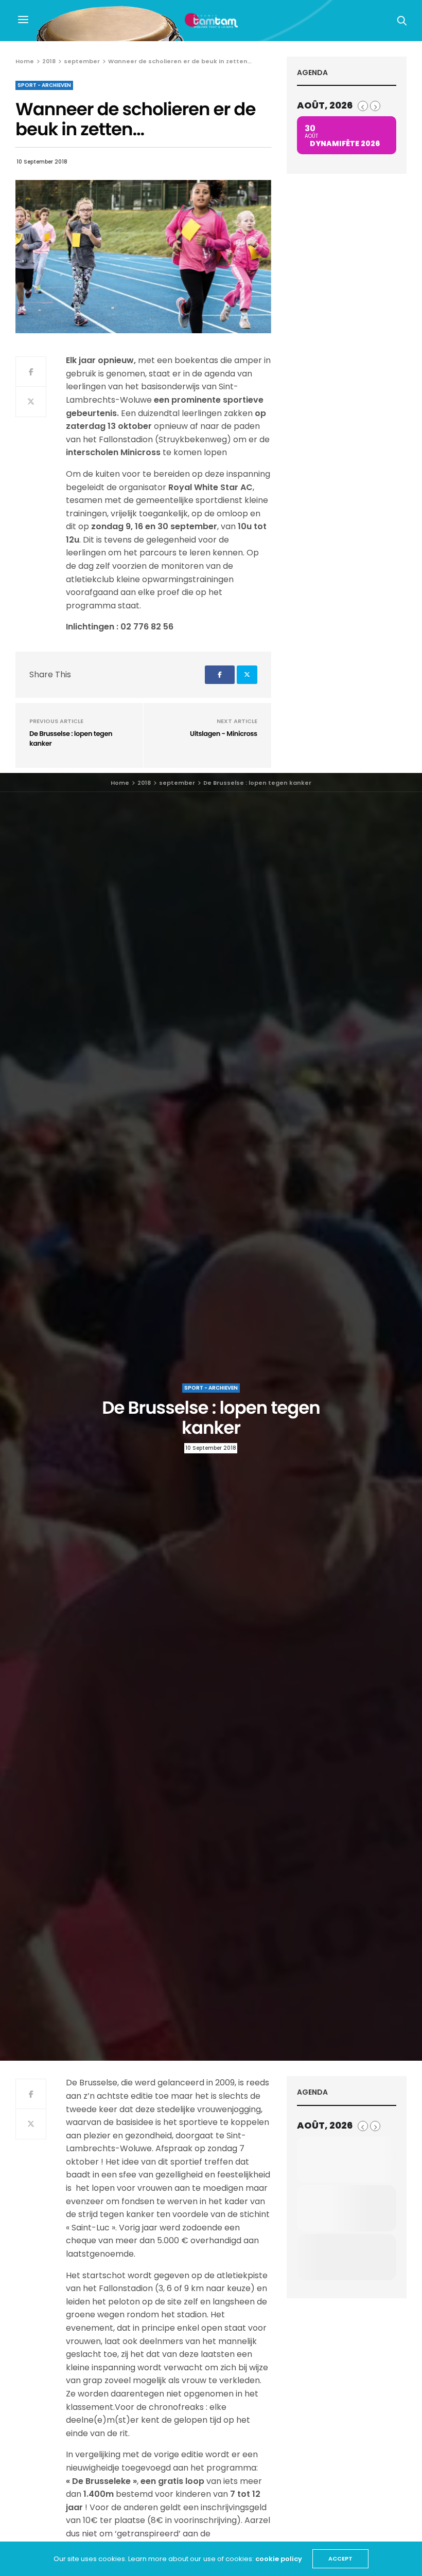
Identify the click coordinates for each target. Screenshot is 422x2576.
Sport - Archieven (44, 85)
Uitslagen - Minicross (224, 734)
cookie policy (279, 2559)
